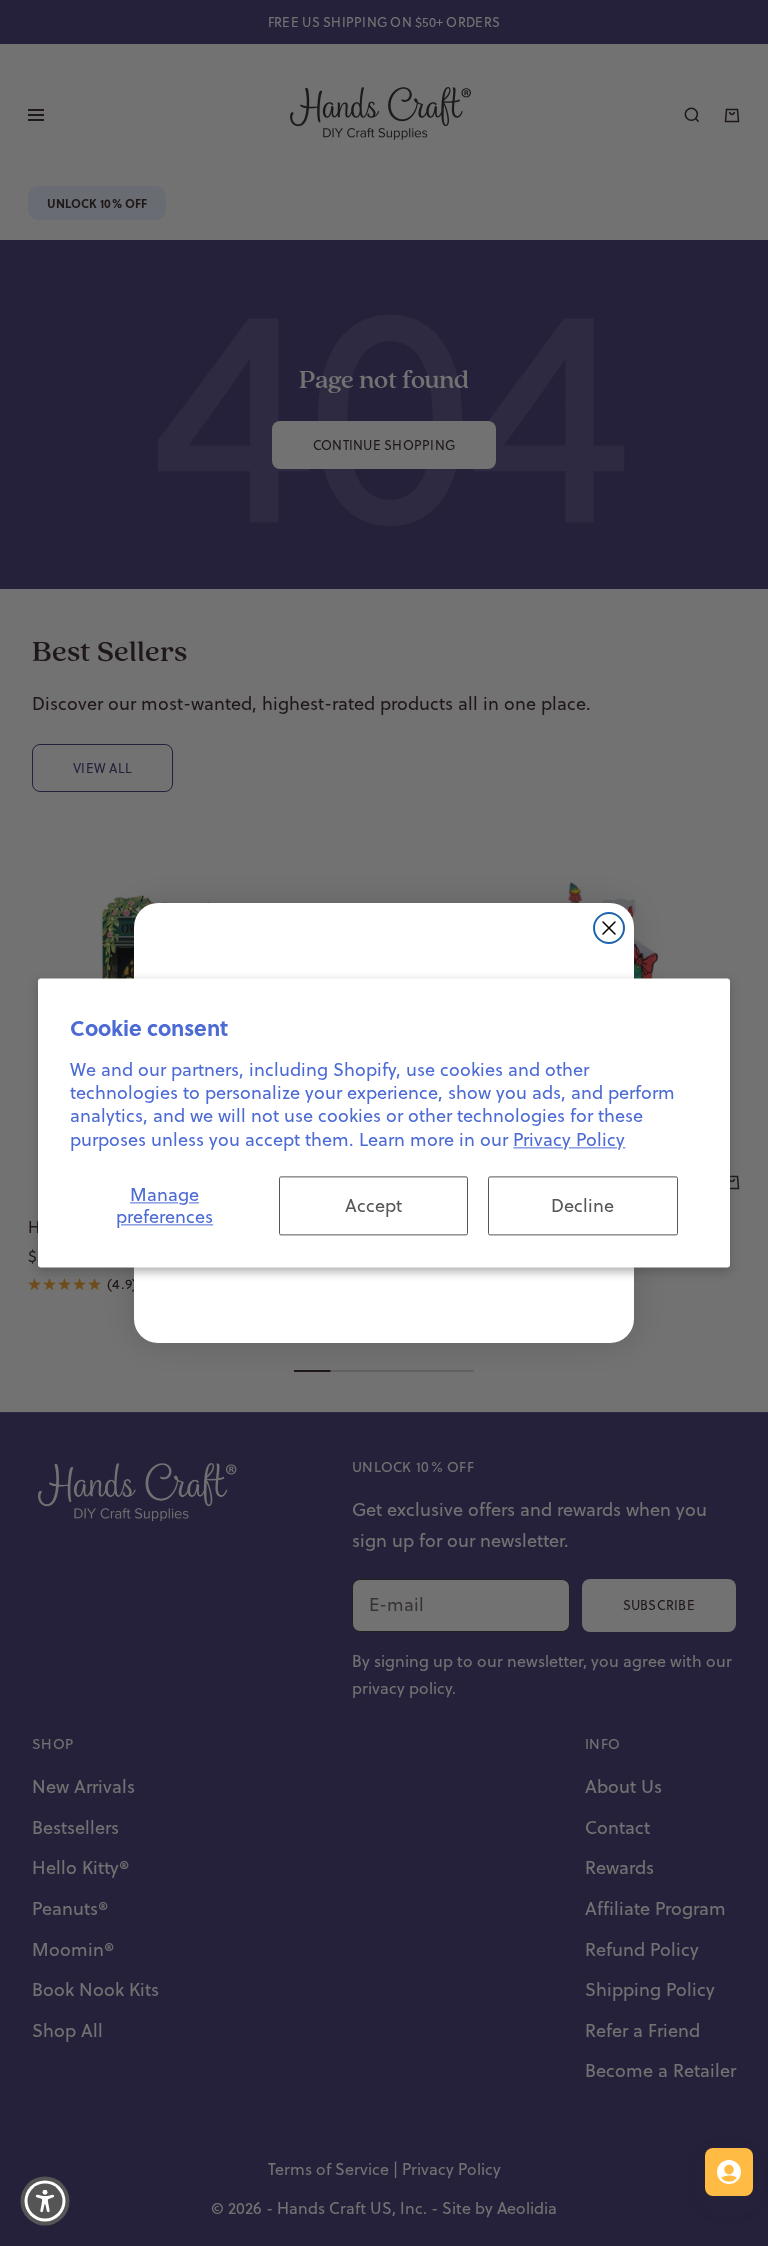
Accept (373, 1205)
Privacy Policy (569, 1139)
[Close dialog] (609, 928)
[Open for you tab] (729, 2172)
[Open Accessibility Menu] (45, 2201)
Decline (582, 1205)
